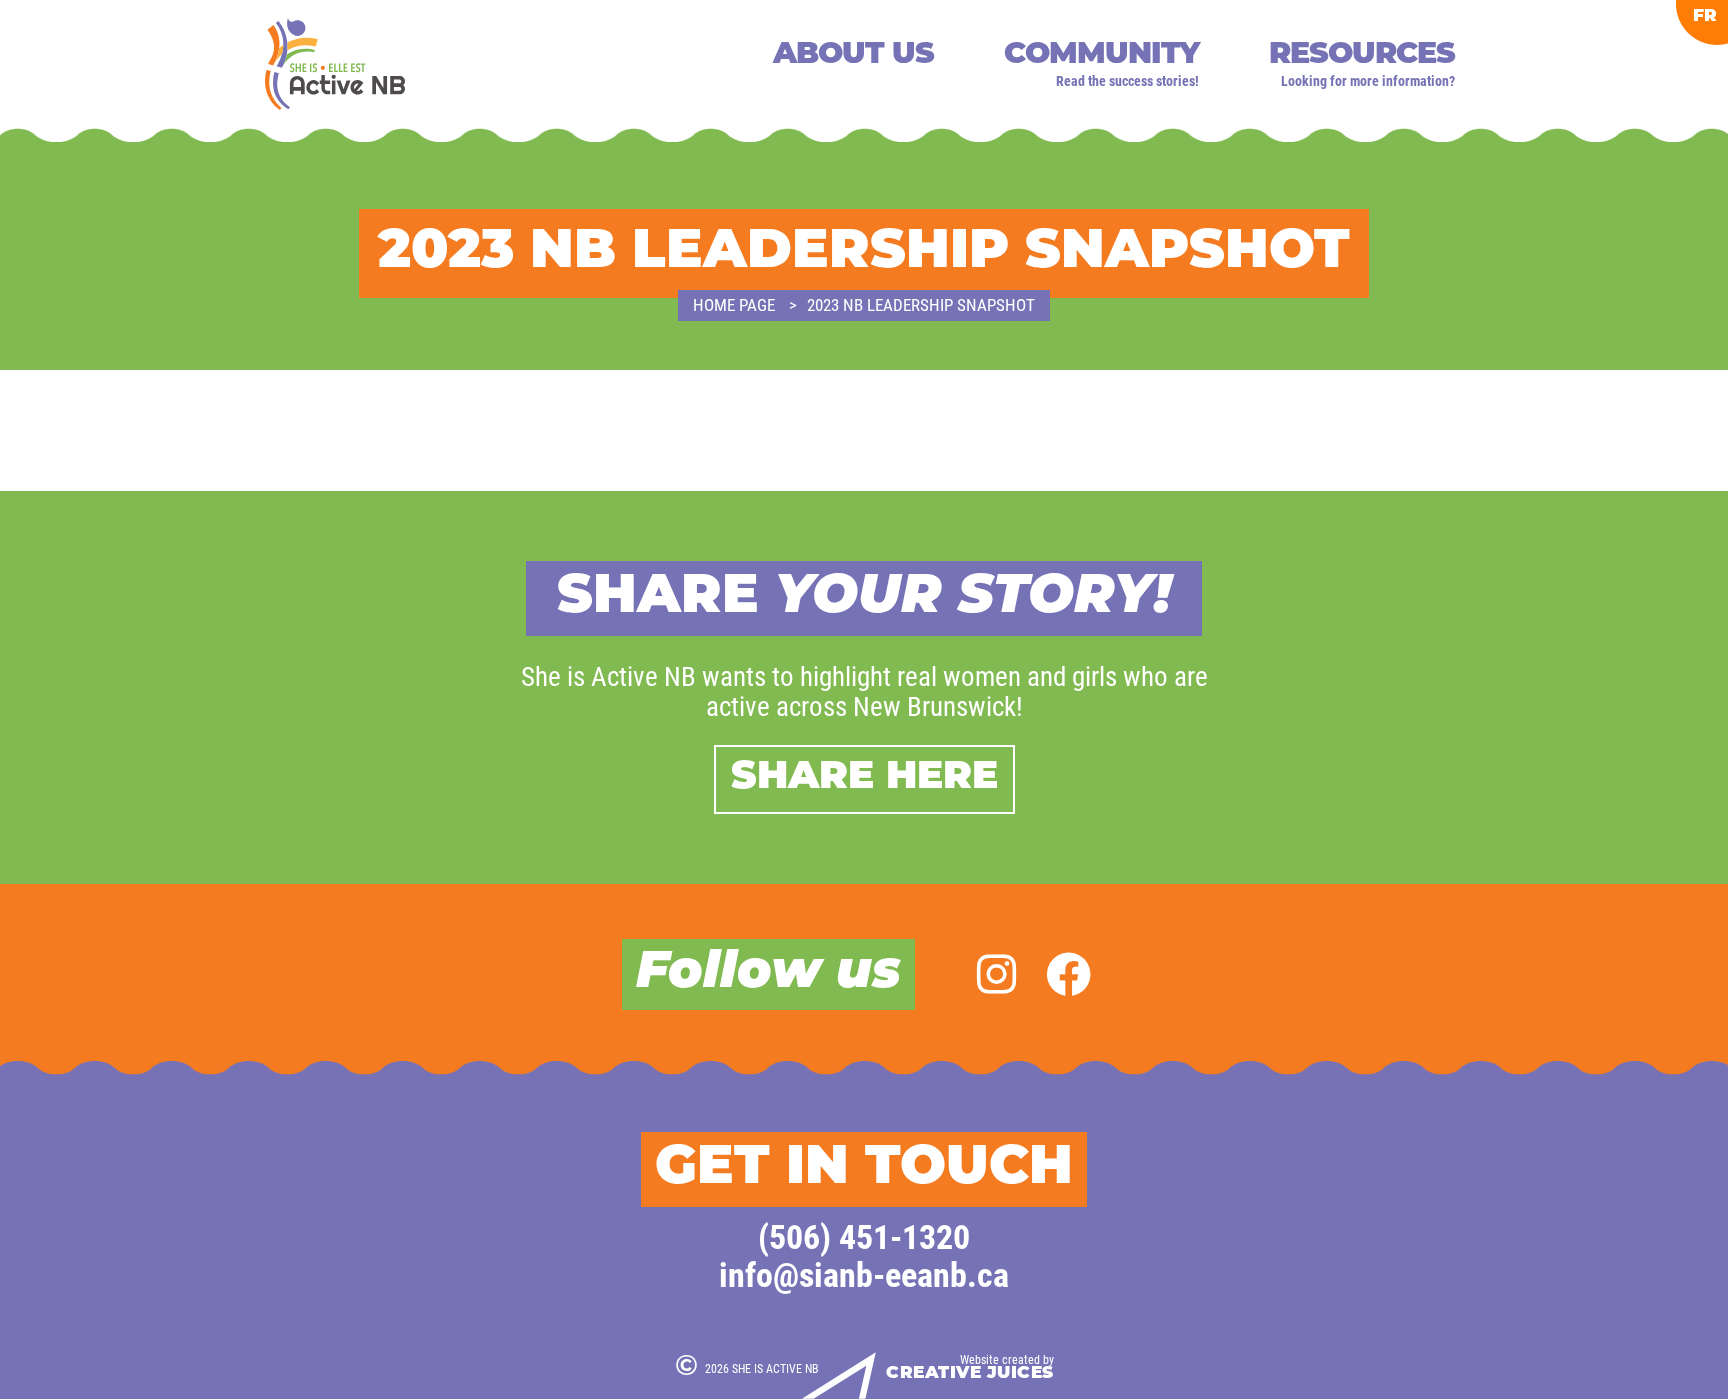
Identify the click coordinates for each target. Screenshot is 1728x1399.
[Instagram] (996, 973)
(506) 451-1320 (864, 1235)
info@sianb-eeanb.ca (864, 1273)
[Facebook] (1068, 973)
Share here (864, 778)
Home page (734, 304)
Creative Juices (970, 1373)
